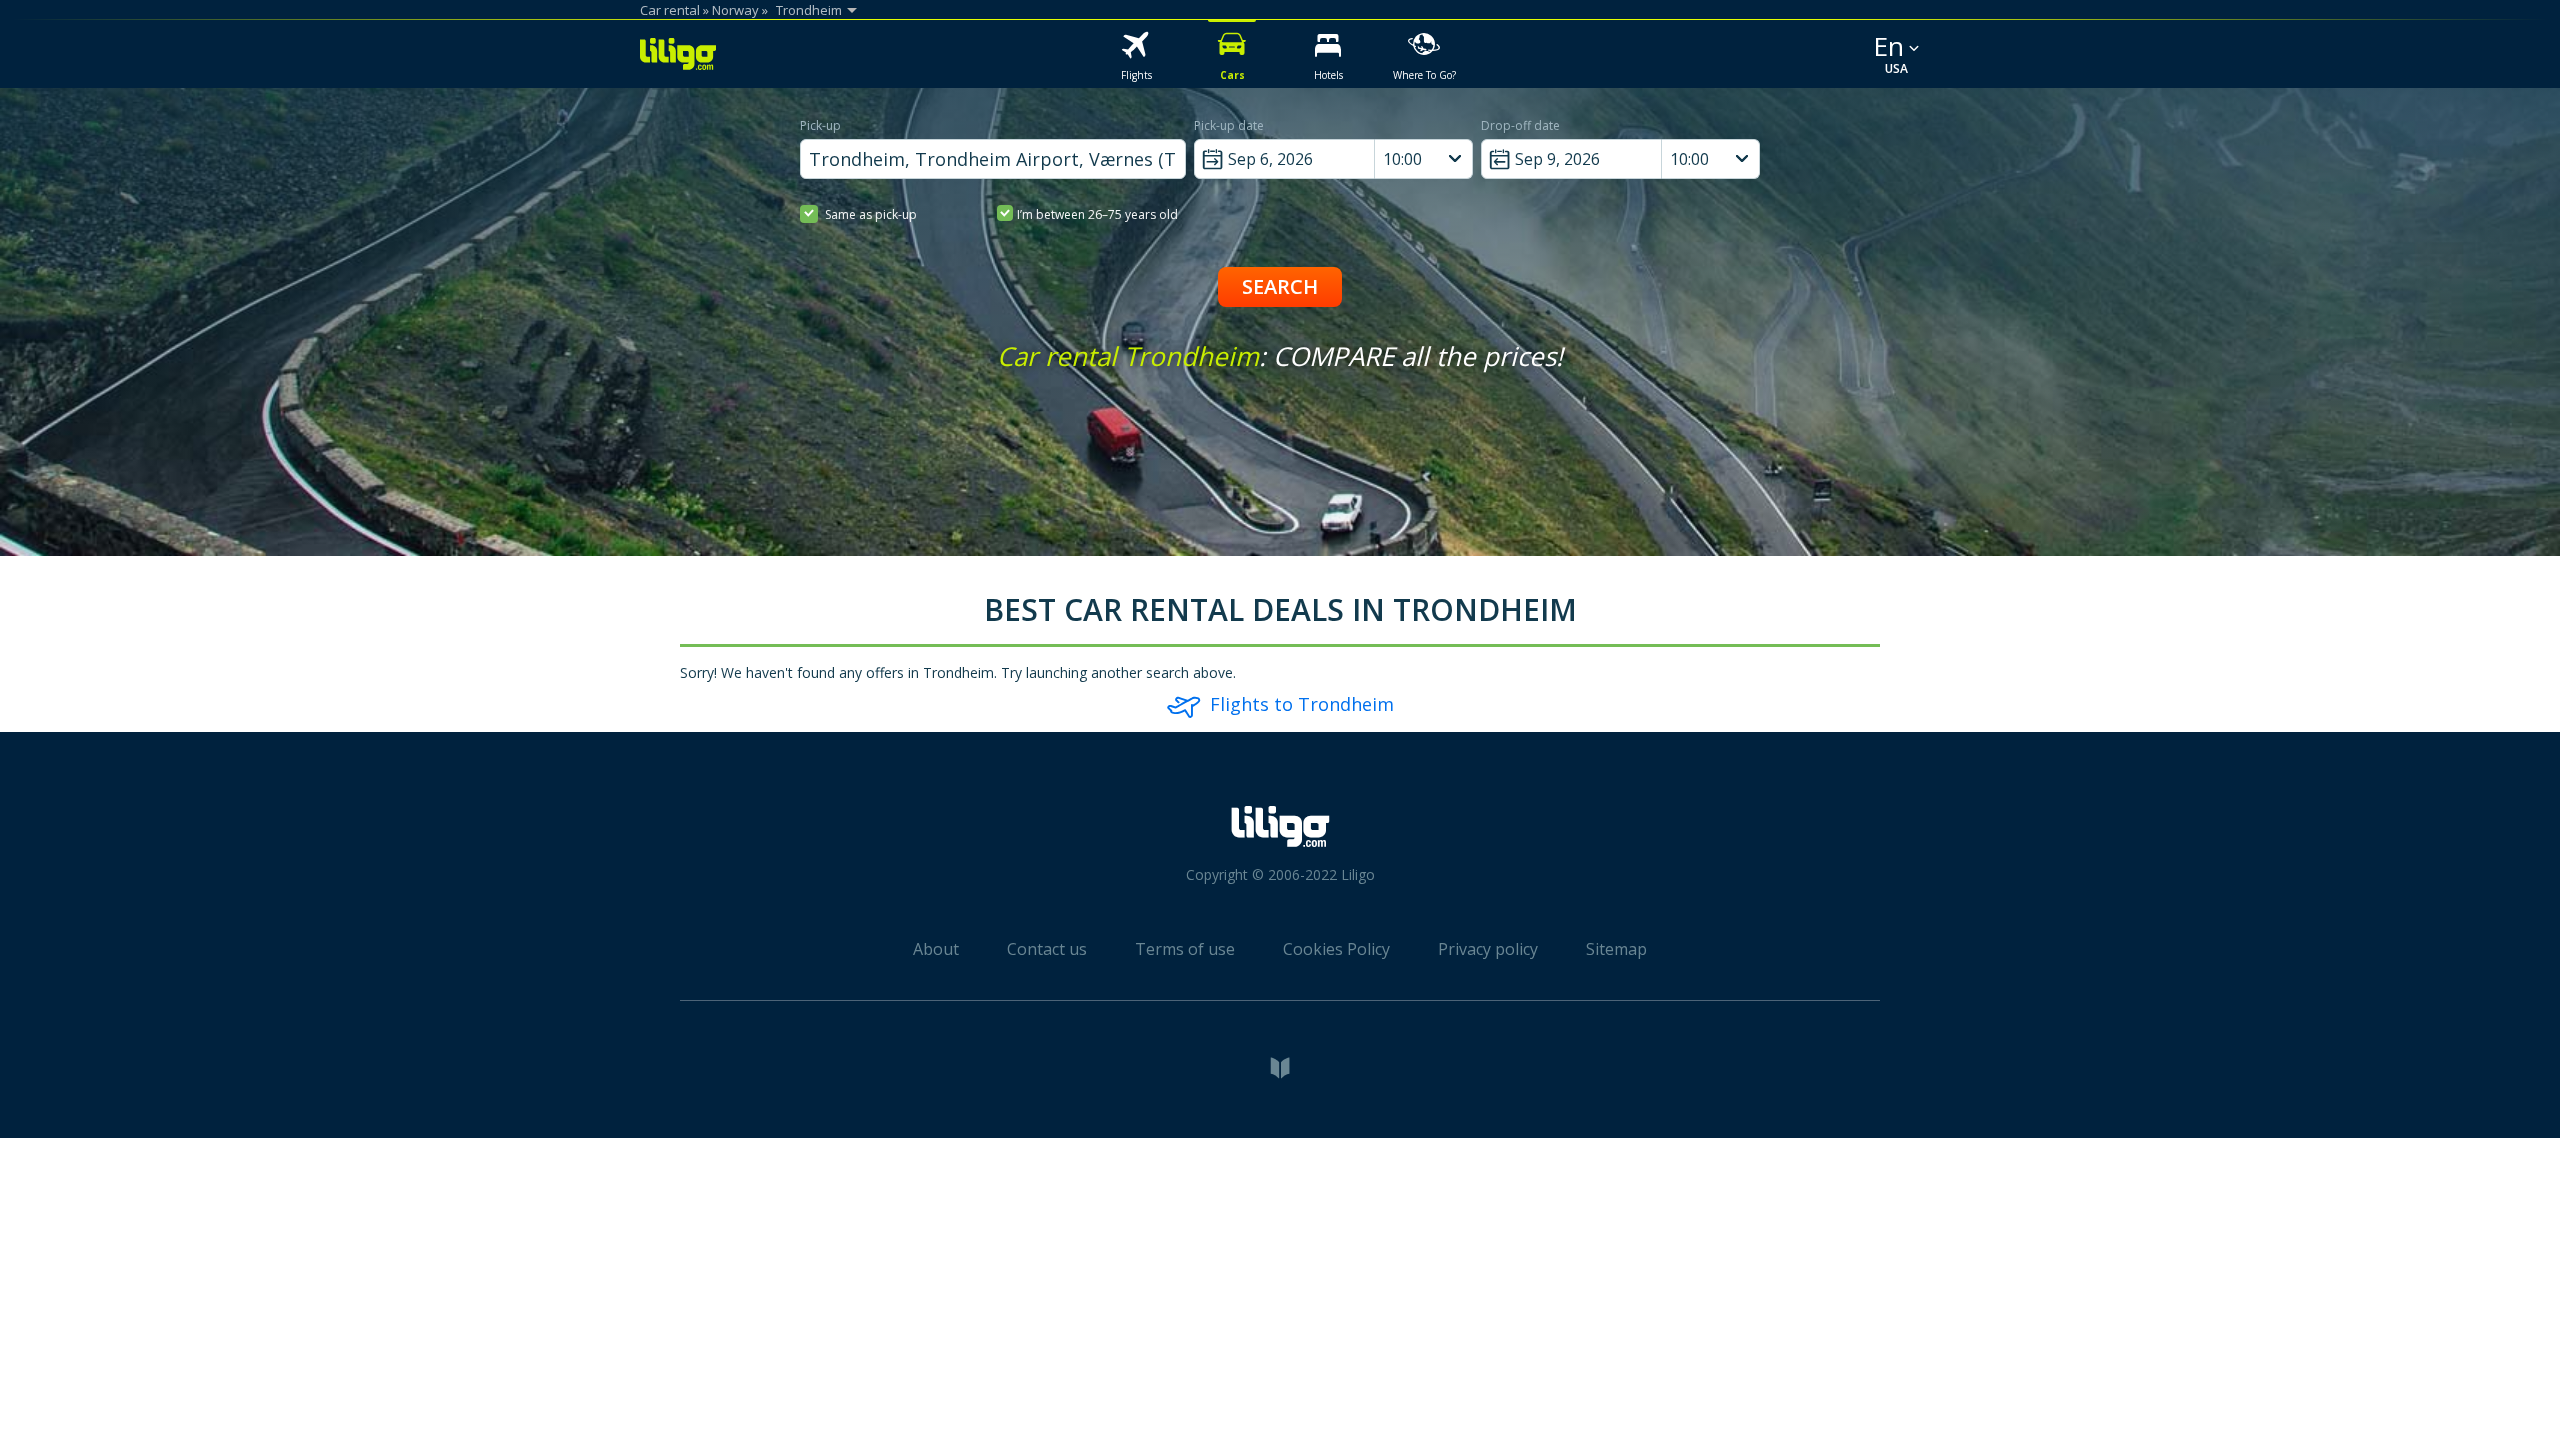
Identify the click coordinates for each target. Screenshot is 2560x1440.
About (936, 949)
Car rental (670, 10)
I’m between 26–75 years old (1097, 214)
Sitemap (1616, 949)
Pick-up (820, 125)
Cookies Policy (1336, 949)
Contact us (1047, 949)
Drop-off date (1520, 125)
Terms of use (1185, 949)
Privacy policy (1488, 949)
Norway (735, 10)
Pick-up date (1229, 125)
